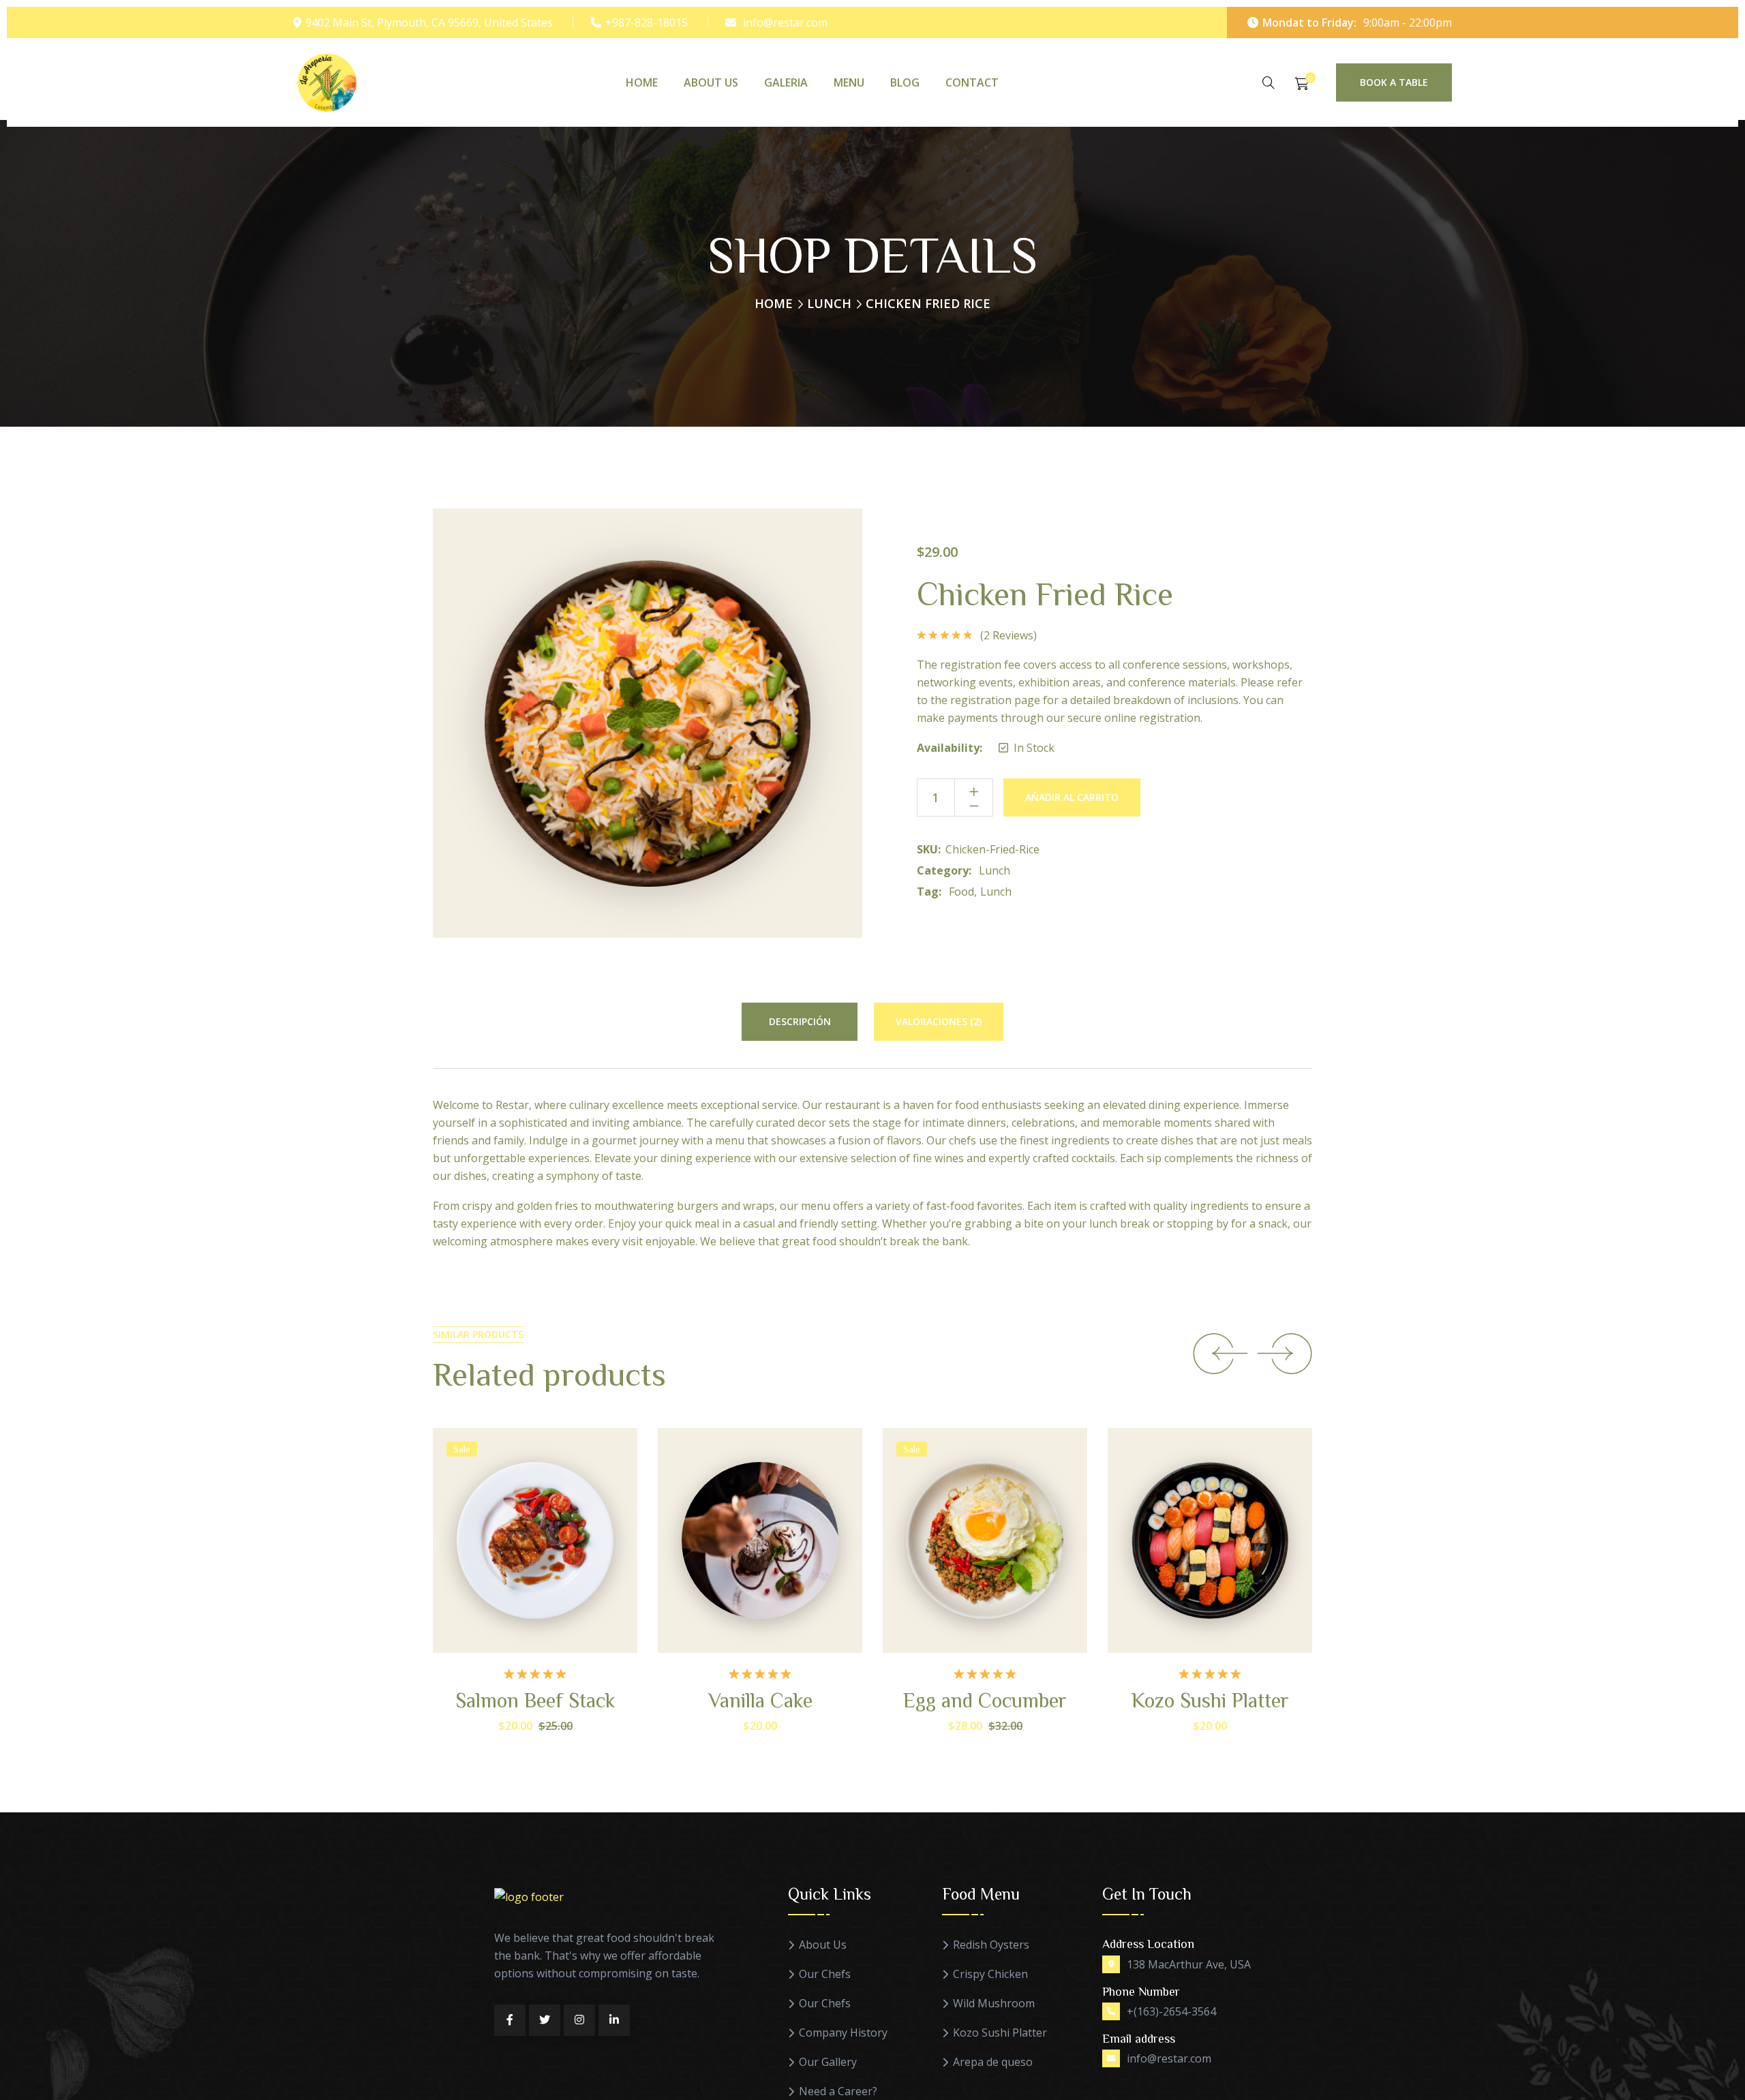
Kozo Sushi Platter (1210, 1700)
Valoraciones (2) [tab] (939, 1021)
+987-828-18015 (647, 22)
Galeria (786, 82)
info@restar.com (785, 22)
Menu (849, 82)
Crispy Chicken (990, 1974)
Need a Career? (838, 2091)
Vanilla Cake (760, 1700)
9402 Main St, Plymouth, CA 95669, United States (429, 22)
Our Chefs (825, 1974)
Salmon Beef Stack (535, 1700)
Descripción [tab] (800, 1021)
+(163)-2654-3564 (1171, 2011)
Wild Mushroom (994, 2004)
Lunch (829, 303)
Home (642, 82)
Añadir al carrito (1072, 797)
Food (961, 892)
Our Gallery (828, 2062)
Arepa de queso (993, 2062)
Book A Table (1394, 82)
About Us (711, 82)
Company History (843, 2033)
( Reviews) (1008, 635)
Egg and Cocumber (985, 1700)
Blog (905, 82)
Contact (972, 82)
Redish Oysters (991, 1945)
